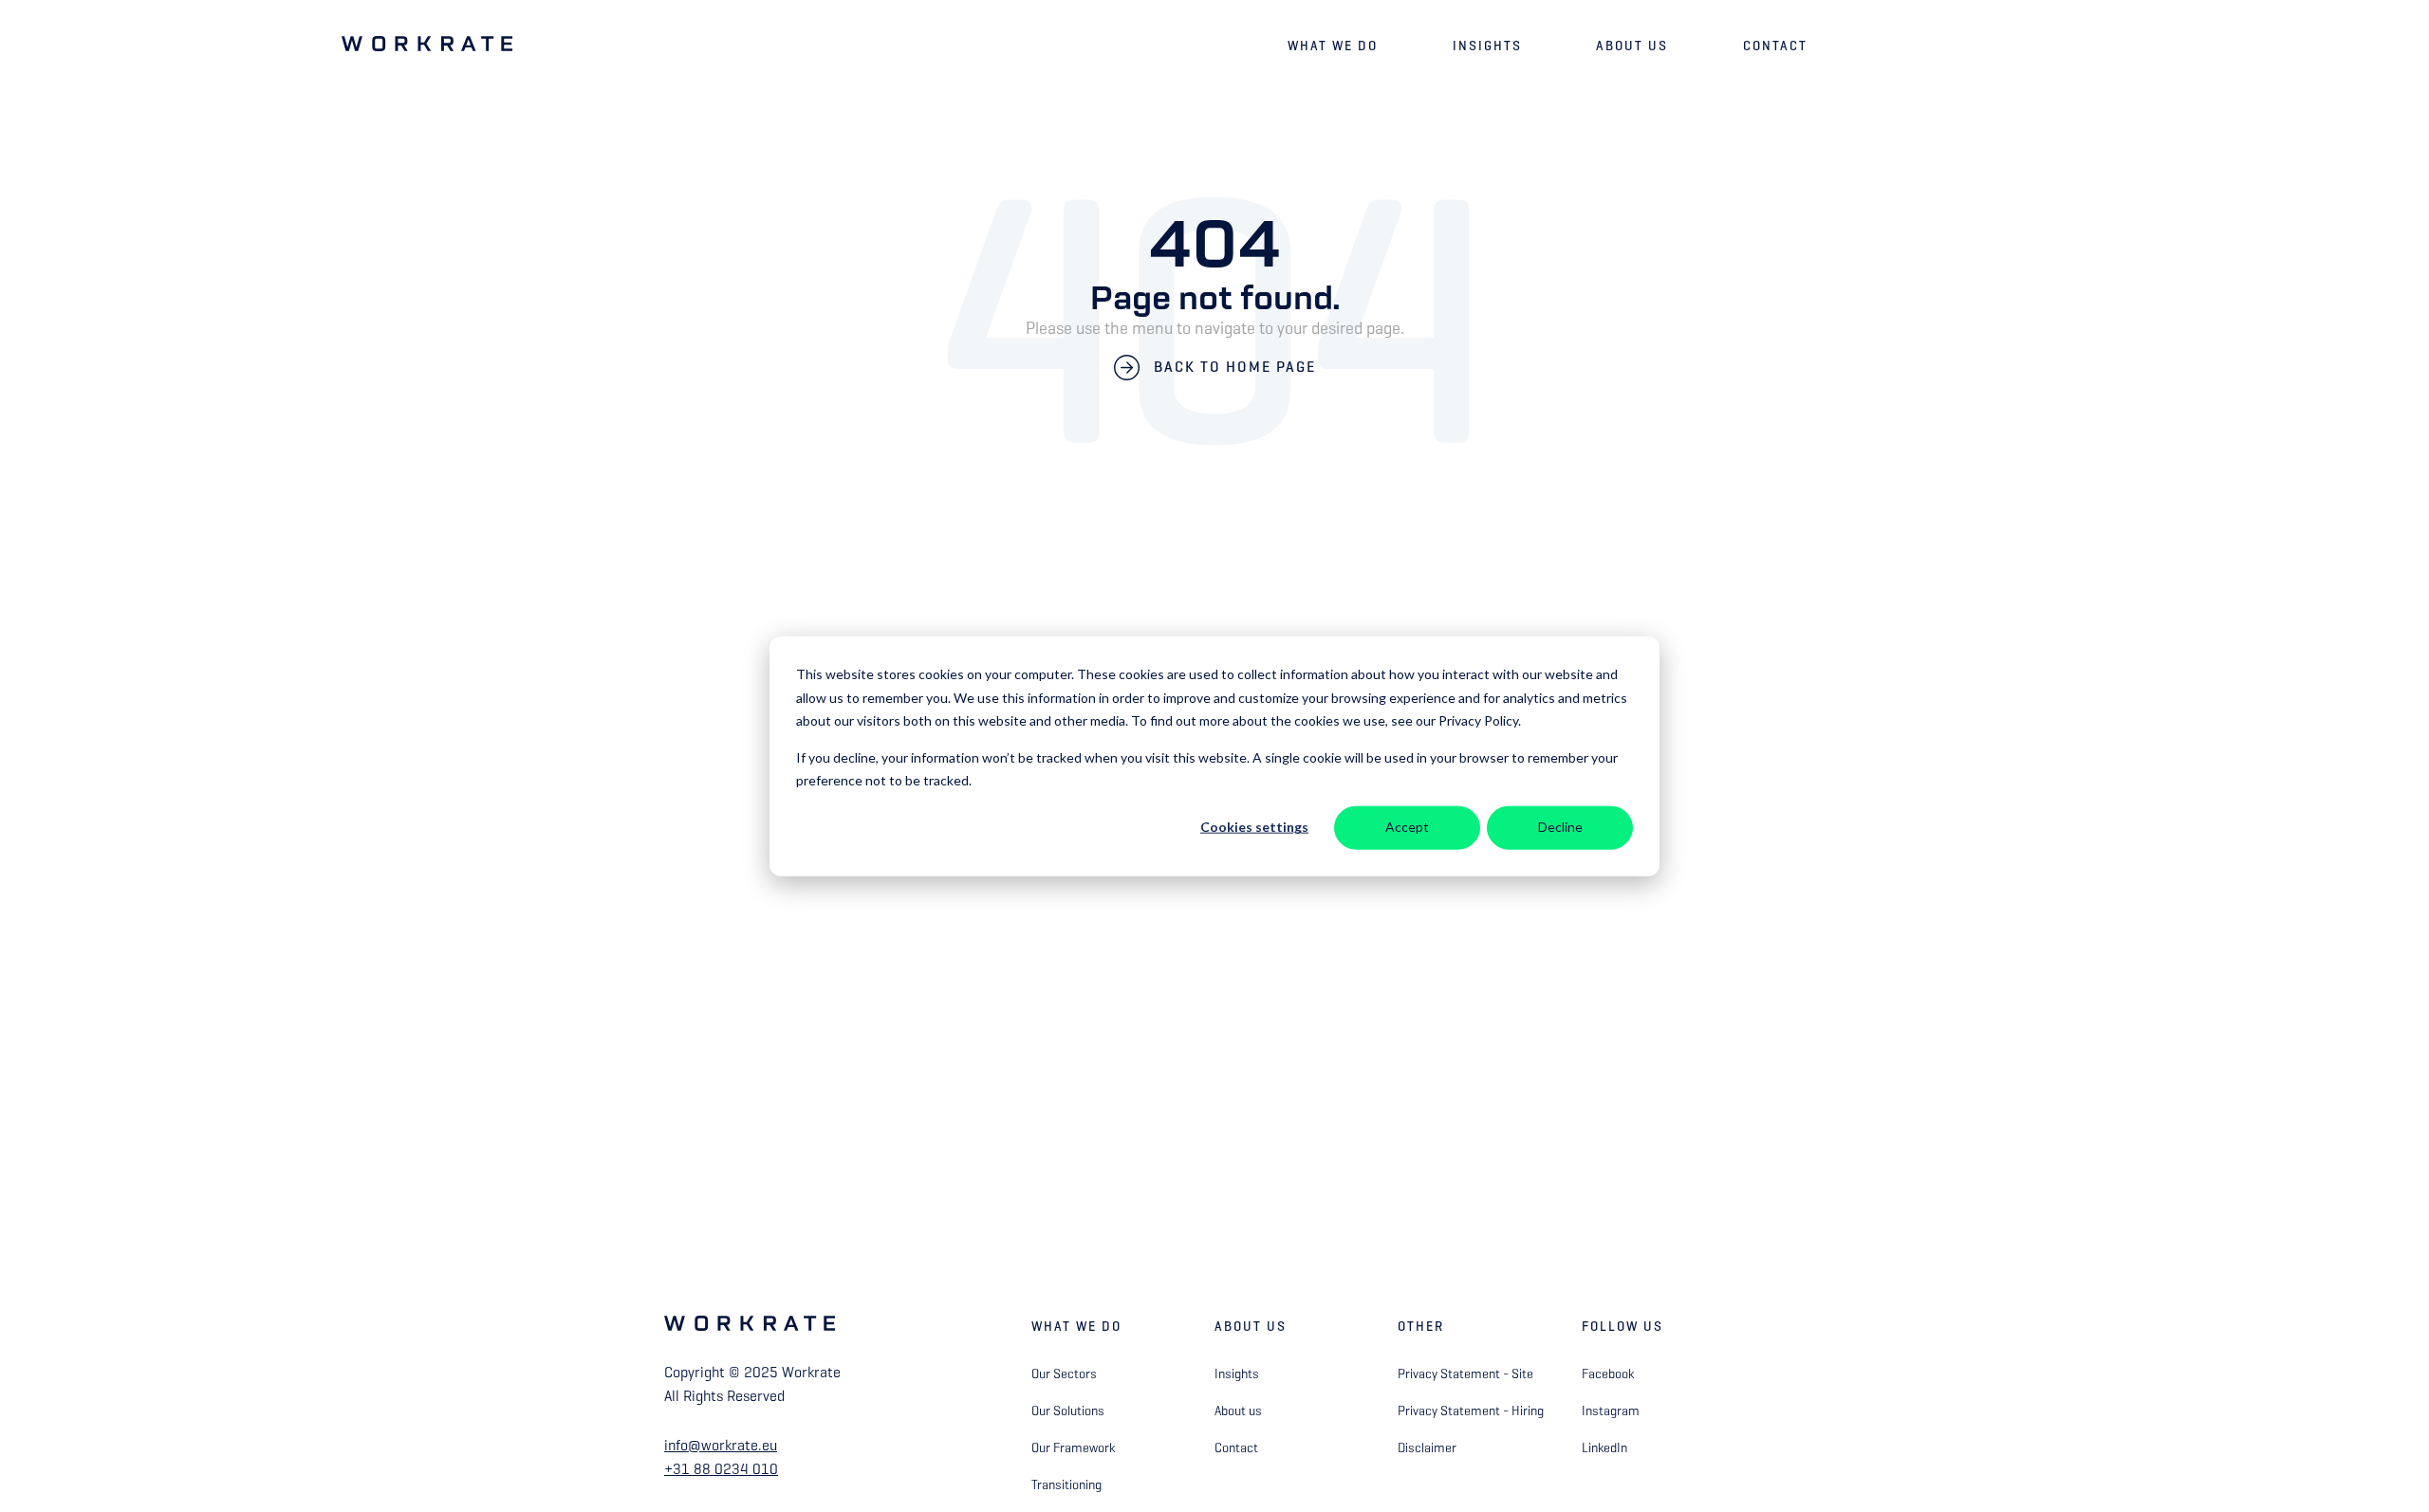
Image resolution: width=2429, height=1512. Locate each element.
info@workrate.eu (721, 1445)
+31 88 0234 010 (721, 1469)
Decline (1560, 827)
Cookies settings (1254, 827)
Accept (1407, 827)
